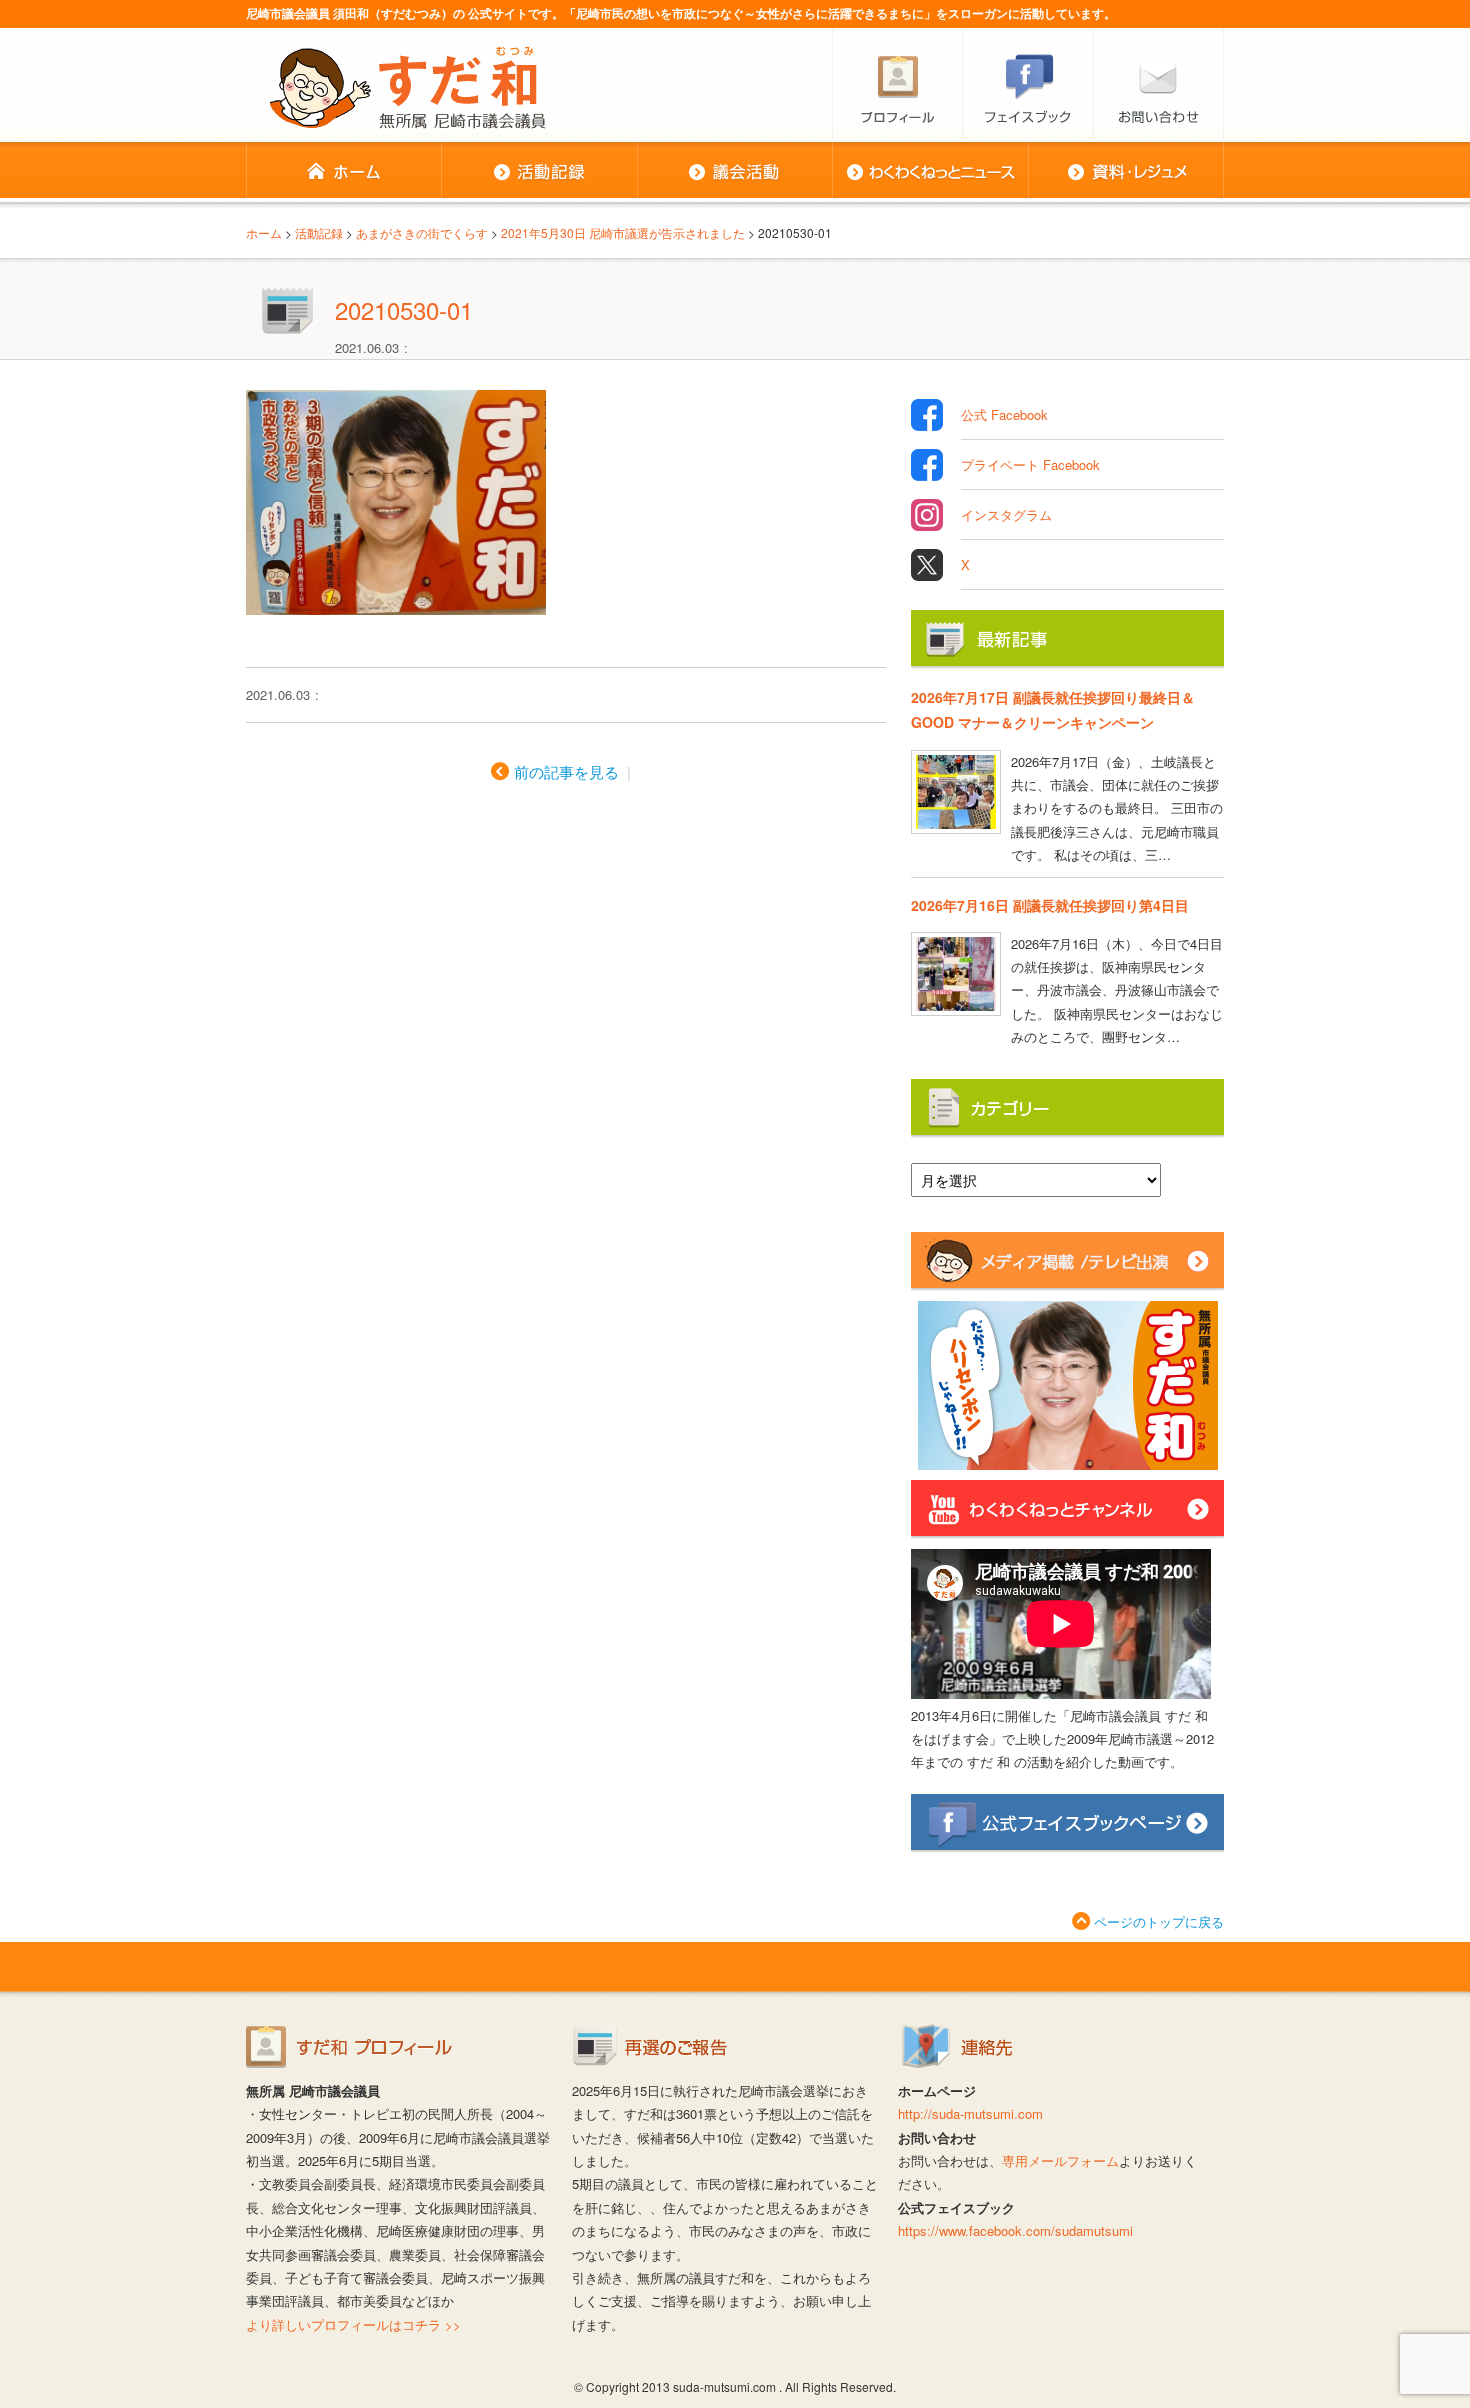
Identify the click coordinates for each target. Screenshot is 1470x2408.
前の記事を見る (566, 771)
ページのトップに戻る (1159, 1921)
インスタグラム (1006, 514)
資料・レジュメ (1126, 172)
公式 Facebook (1004, 414)
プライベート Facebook (1030, 464)
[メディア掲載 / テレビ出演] (1067, 1282)
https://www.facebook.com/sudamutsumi (1015, 2230)
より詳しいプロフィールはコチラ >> (353, 2324)
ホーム (343, 172)
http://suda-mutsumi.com (970, 2113)
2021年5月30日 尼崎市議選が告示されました (623, 232)
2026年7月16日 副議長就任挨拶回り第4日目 (1050, 905)
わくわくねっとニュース (930, 172)
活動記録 (539, 172)
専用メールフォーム (1060, 2160)
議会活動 (734, 172)
